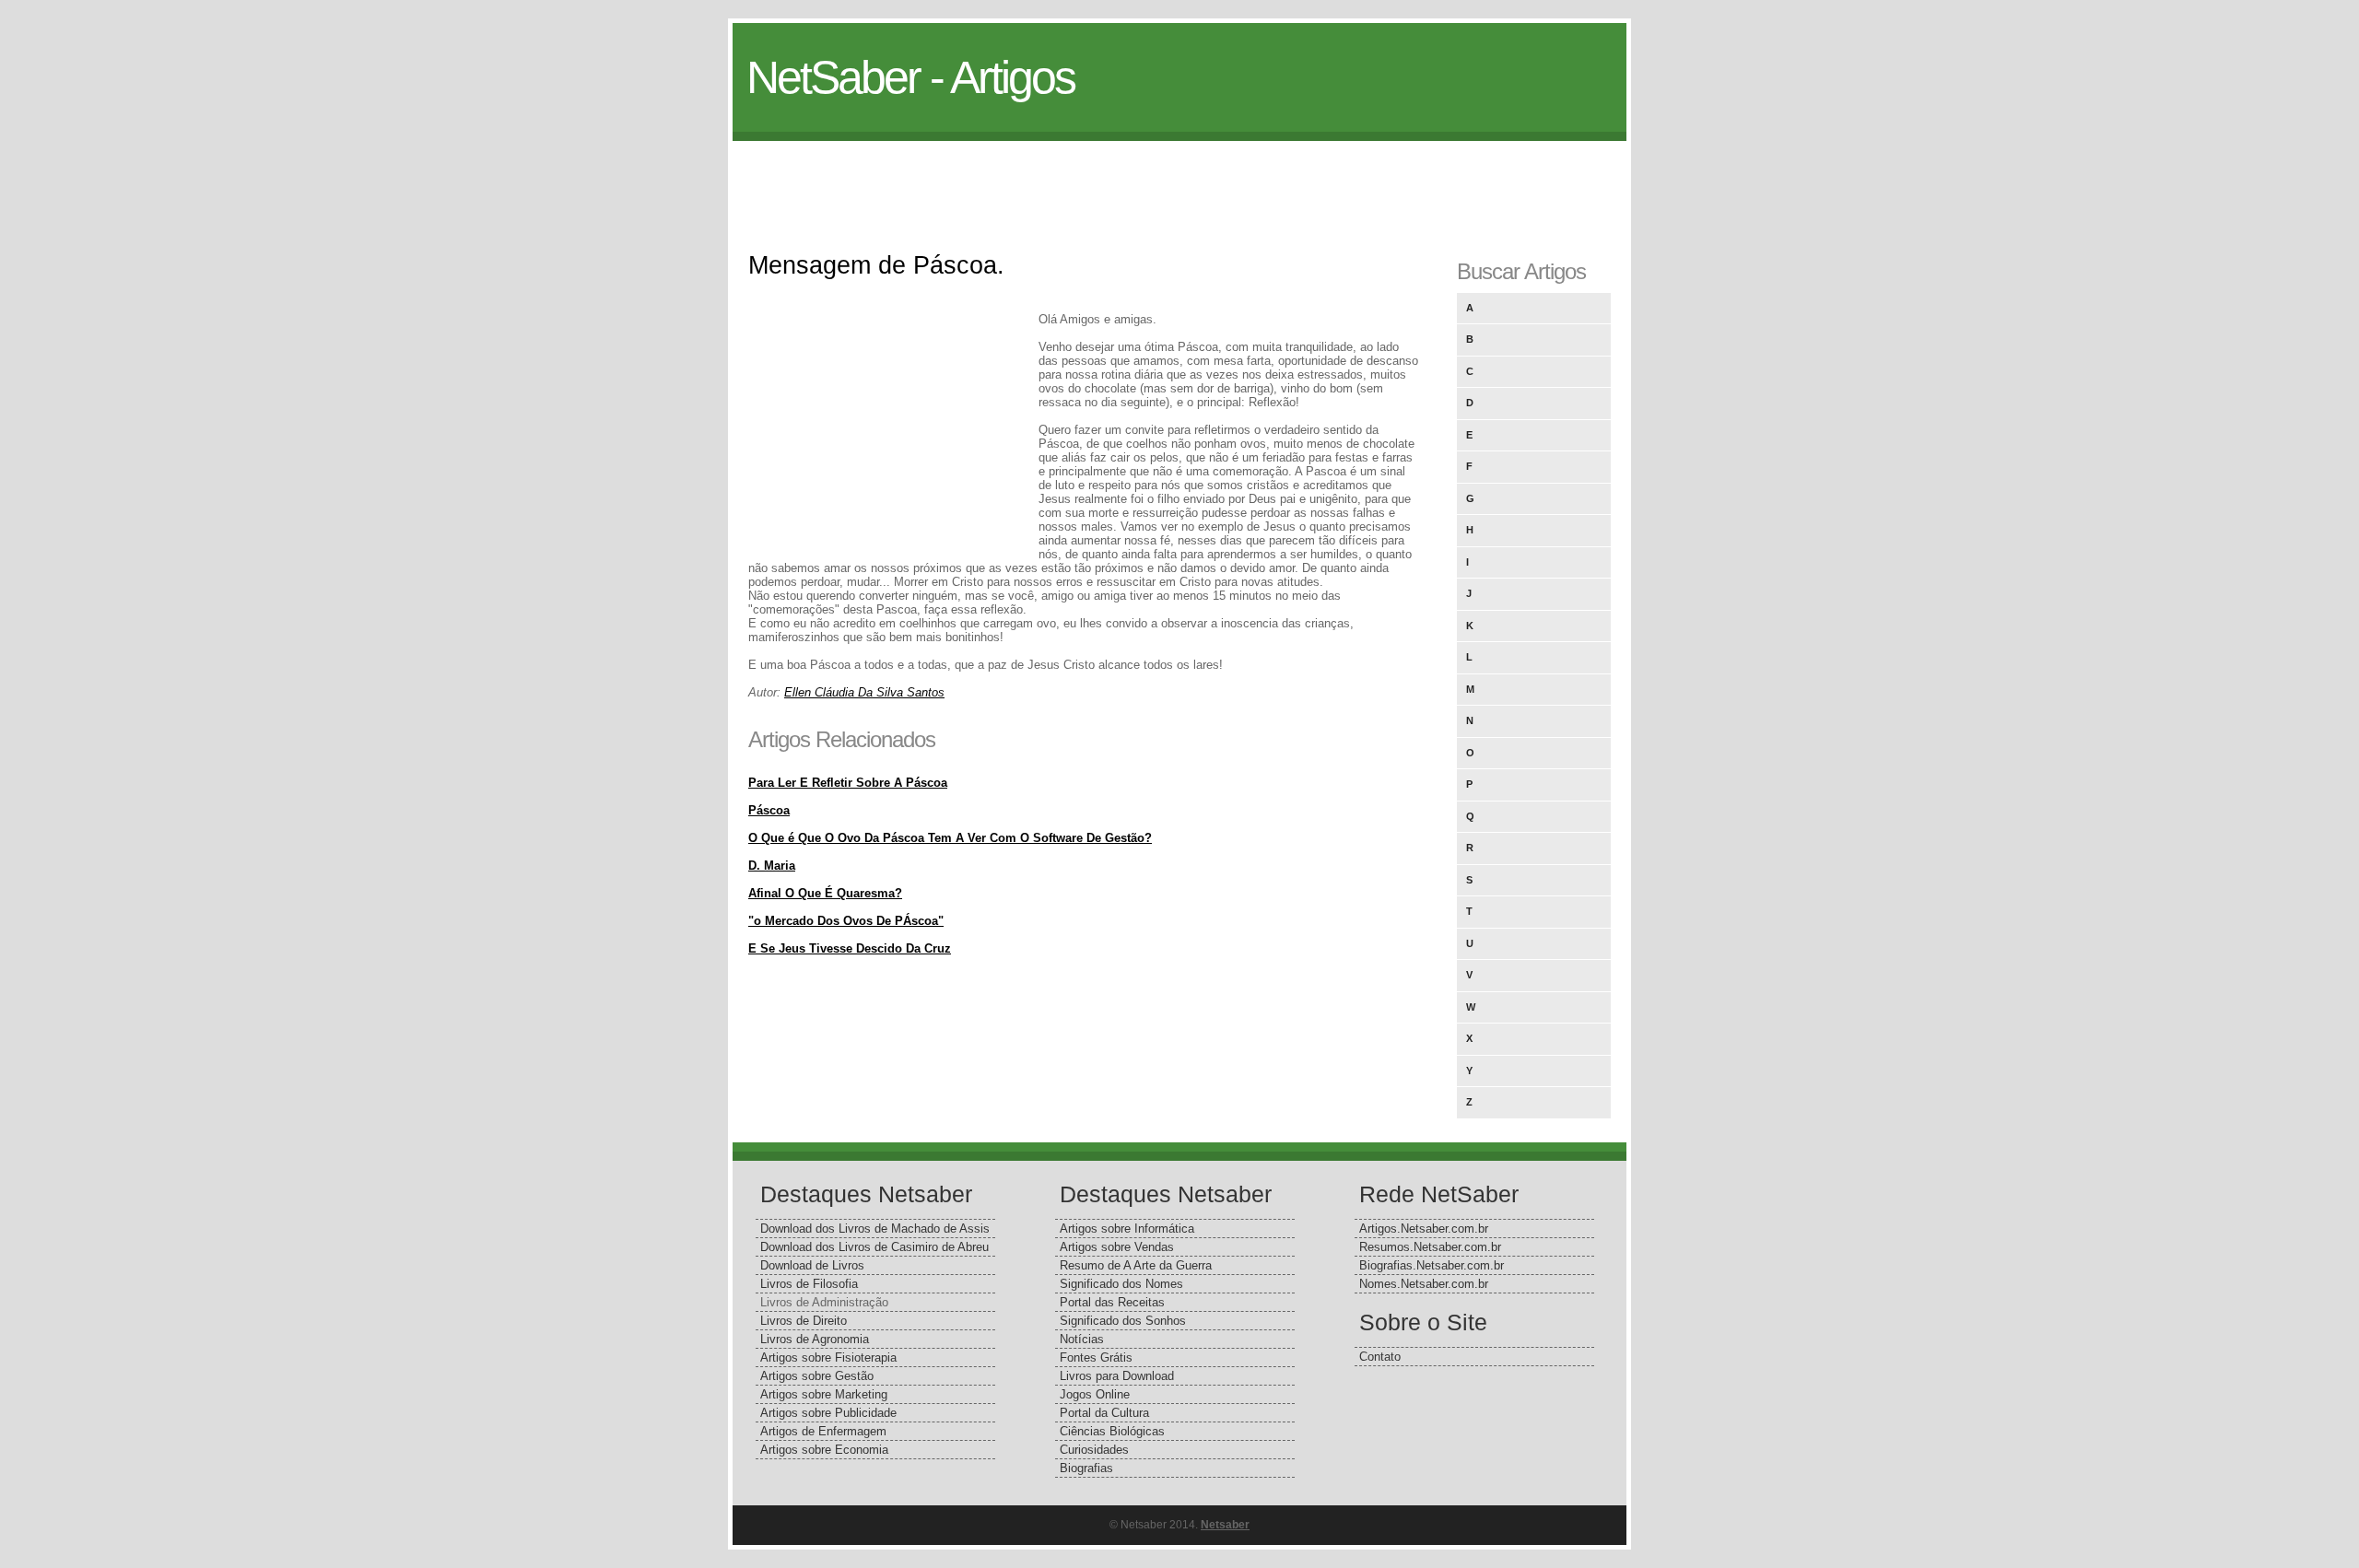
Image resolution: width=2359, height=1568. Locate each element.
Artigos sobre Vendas (1117, 1247)
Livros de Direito (804, 1321)
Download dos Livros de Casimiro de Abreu (874, 1247)
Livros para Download (1117, 1376)
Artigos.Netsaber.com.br (1424, 1229)
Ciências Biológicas (1112, 1431)
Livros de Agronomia (815, 1339)
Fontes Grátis (1096, 1357)
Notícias (1082, 1339)
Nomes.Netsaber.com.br (1424, 1284)
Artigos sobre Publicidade (828, 1413)
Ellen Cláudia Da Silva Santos (864, 692)
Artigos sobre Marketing (824, 1394)
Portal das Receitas (1112, 1302)
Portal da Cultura (1104, 1413)
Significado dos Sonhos (1123, 1321)
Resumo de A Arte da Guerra (1136, 1265)
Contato (1380, 1357)
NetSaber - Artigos (910, 77)
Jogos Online (1095, 1394)
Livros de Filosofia (809, 1284)
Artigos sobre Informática (1127, 1229)
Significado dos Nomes (1121, 1284)
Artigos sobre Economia (824, 1450)
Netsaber (1225, 1525)
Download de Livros (812, 1265)
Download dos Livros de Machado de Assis (875, 1229)
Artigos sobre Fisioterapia (828, 1357)
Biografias (1086, 1468)
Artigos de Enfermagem (823, 1431)
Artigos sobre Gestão (817, 1376)
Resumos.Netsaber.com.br (1430, 1247)
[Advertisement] (1179, 182)
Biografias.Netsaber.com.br (1432, 1265)
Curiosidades (1094, 1450)
